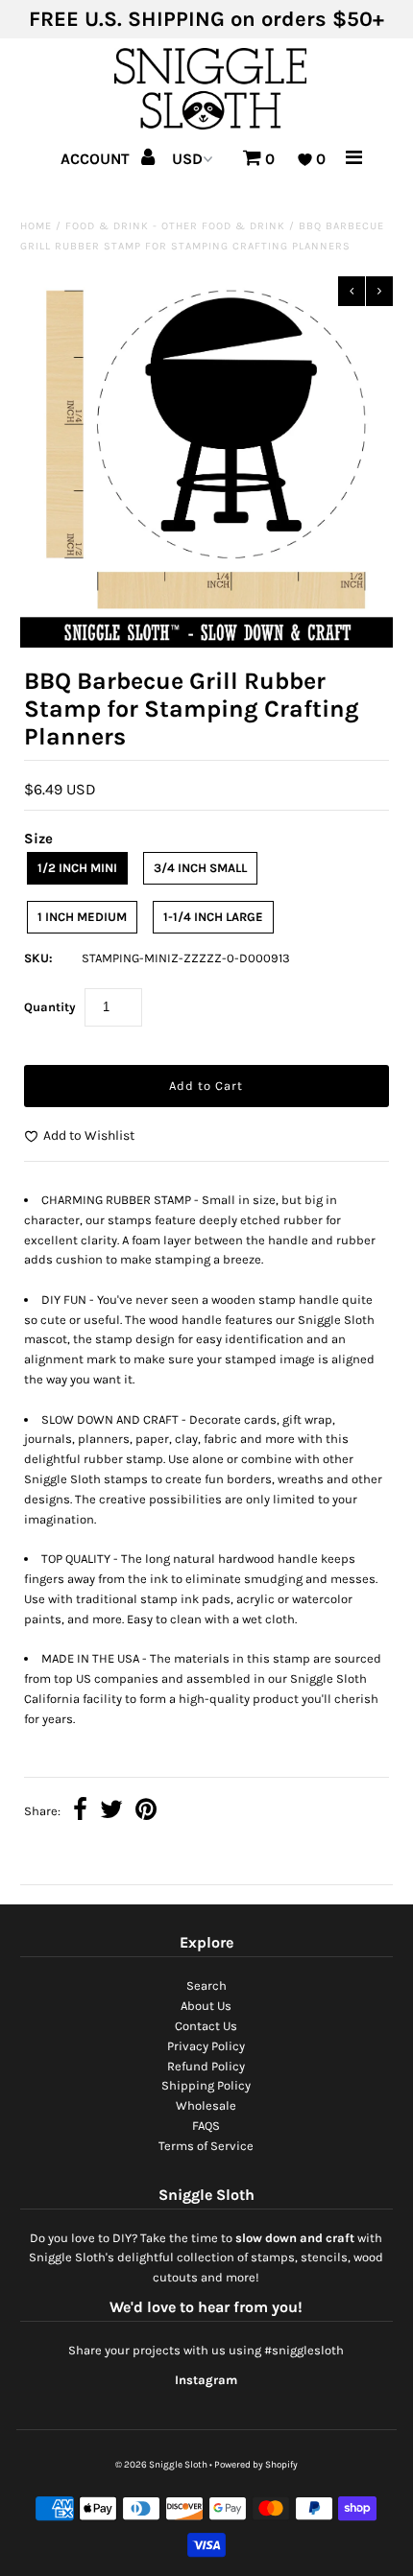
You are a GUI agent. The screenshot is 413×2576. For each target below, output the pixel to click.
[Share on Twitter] (111, 1812)
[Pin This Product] (146, 1812)
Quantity (50, 1007)
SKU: (38, 958)
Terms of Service (206, 2146)
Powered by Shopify (256, 2465)
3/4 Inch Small (200, 868)
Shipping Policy (206, 2085)
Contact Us (206, 2026)
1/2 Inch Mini (77, 868)
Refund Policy (206, 2066)
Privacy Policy (206, 2046)
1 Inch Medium (82, 917)
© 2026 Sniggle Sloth (161, 2465)
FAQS (206, 2126)
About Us (206, 2006)
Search (206, 1985)
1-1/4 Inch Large (213, 917)
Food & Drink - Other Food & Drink (175, 226)
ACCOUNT (97, 159)
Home (36, 226)
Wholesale (206, 2105)
